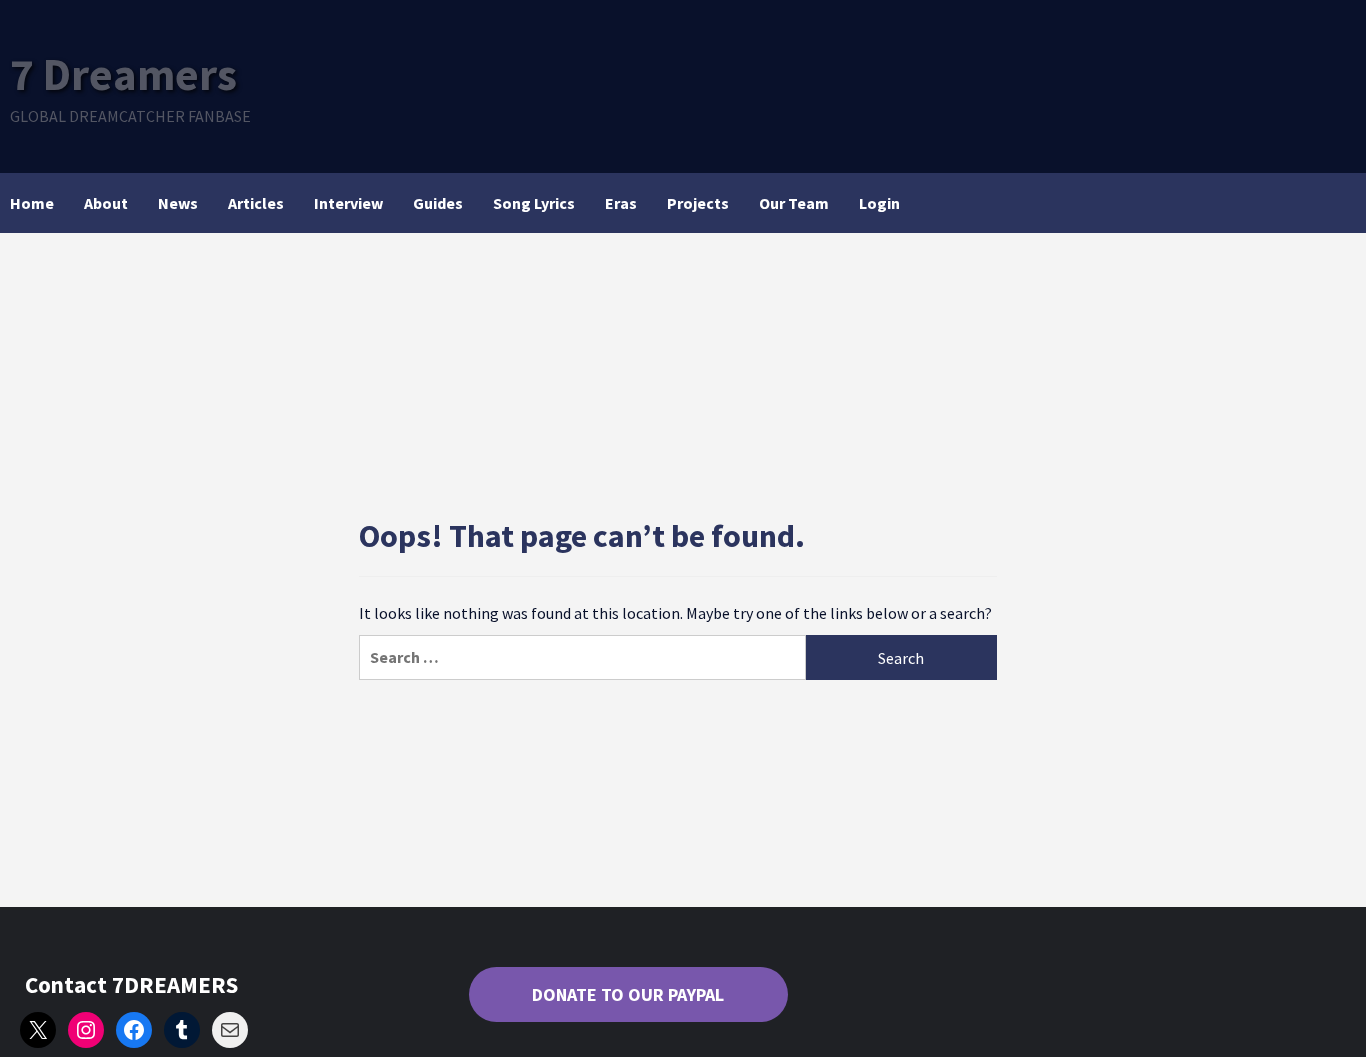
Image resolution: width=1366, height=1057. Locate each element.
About (106, 203)
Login (879, 203)
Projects (698, 203)
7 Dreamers (123, 74)
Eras (621, 203)
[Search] (1343, 203)
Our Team (794, 203)
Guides (438, 203)
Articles (256, 203)
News (178, 203)
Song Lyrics (534, 203)
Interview (348, 203)
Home (32, 203)
